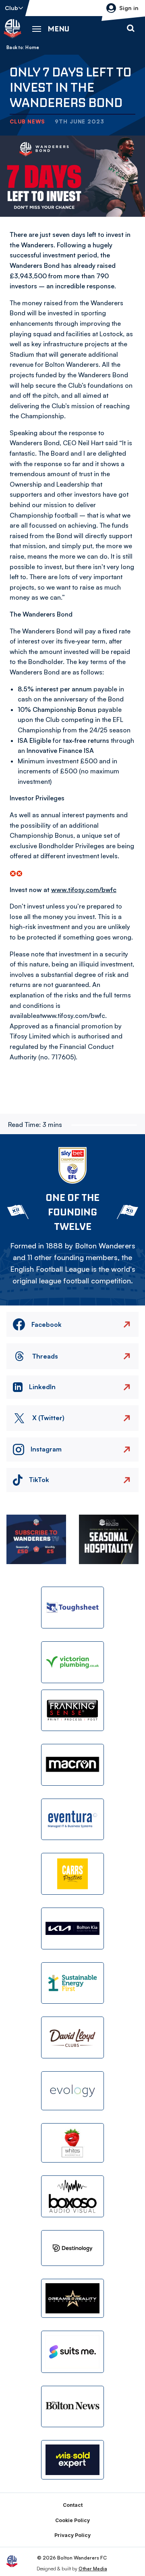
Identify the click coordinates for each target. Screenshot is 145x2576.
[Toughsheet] (72, 1608)
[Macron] (72, 1765)
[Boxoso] (72, 2196)
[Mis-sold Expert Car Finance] (72, 2460)
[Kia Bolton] (72, 1928)
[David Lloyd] (72, 2037)
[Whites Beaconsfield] (72, 2143)
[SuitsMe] (72, 2352)
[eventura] (72, 1819)
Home (32, 47)
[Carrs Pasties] (72, 1874)
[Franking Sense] (72, 1710)
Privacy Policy (72, 2535)
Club (11, 8)
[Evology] (72, 2091)
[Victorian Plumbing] (72, 1662)
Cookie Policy (72, 2520)
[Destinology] (72, 2248)
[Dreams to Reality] (72, 2298)
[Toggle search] (130, 29)
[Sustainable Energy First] (72, 1983)
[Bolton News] (72, 2407)
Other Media (93, 2569)
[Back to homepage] (12, 29)
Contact (73, 2505)
